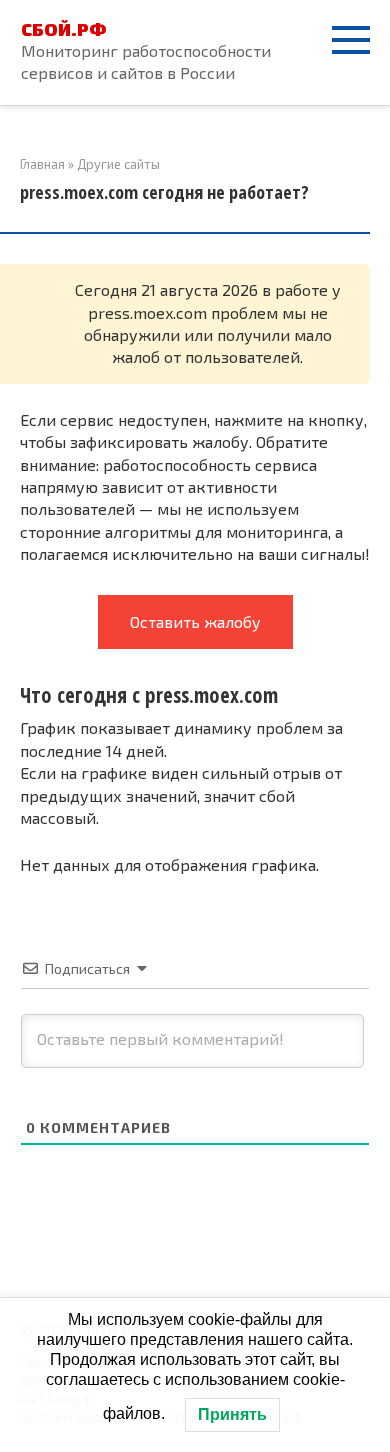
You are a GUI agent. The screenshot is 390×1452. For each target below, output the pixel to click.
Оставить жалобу (195, 621)
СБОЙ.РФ (63, 29)
